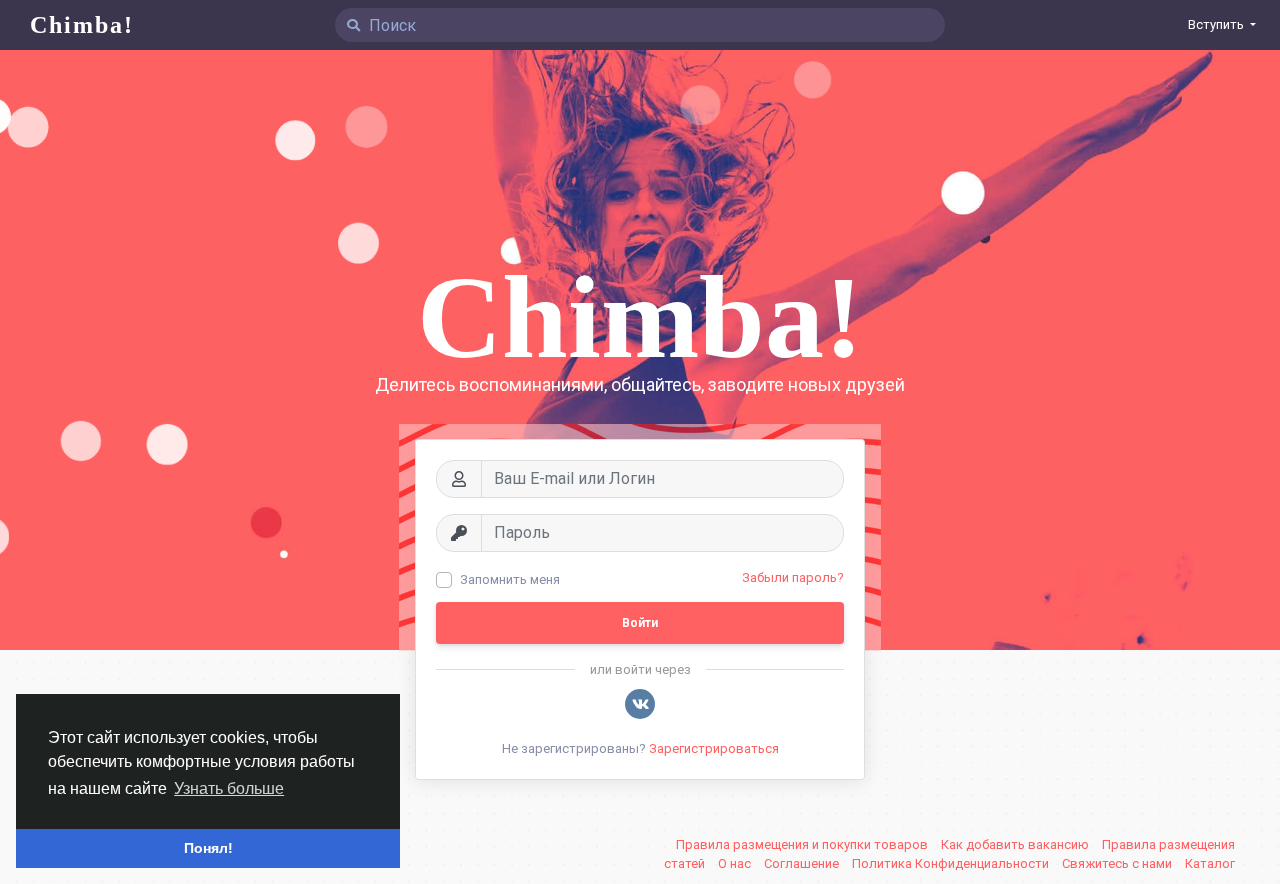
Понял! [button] (208, 848)
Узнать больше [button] (229, 788)
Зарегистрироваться (714, 748)
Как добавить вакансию (1016, 844)
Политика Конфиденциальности (952, 863)
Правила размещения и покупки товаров (803, 844)
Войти (640, 623)
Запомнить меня (510, 579)
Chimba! (82, 25)
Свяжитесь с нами (1118, 863)
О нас (736, 863)
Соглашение (803, 863)
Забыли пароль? (793, 577)
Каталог (1210, 863)
